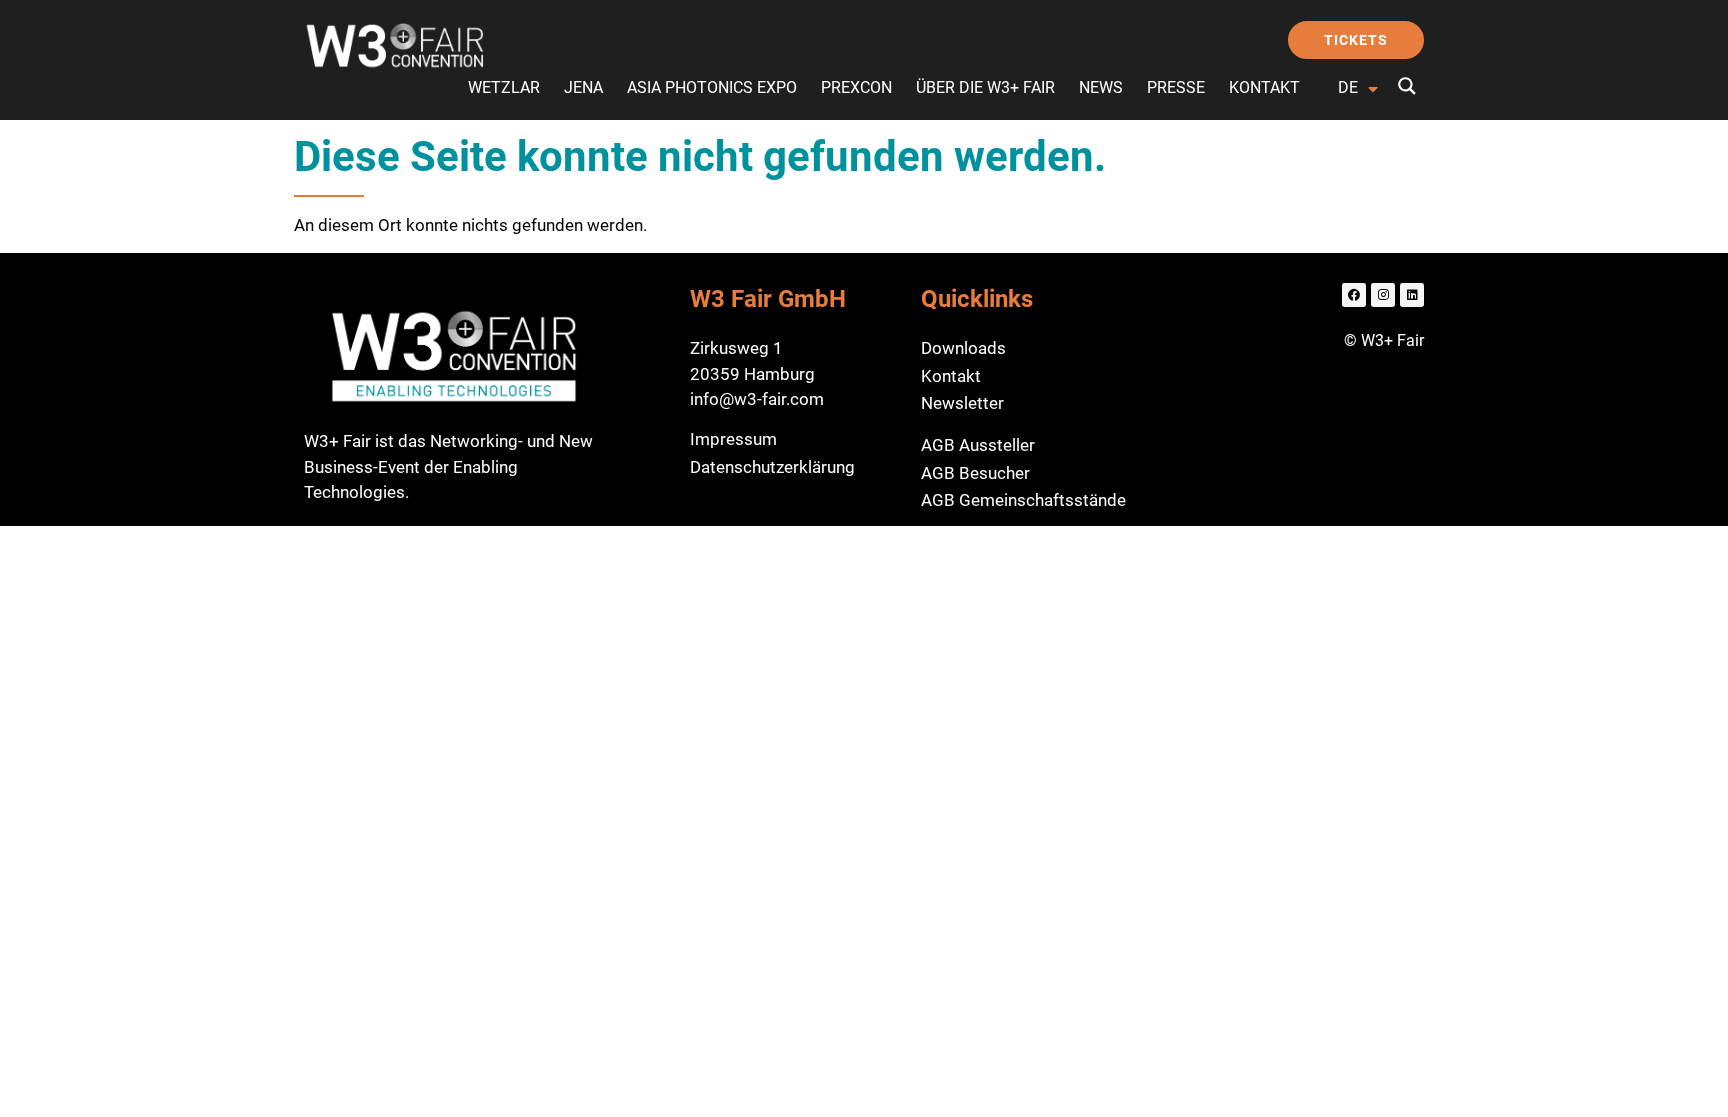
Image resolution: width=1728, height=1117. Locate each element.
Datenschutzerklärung (772, 467)
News (1101, 87)
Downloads (963, 348)
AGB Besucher (975, 473)
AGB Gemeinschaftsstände (1023, 500)
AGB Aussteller (978, 445)
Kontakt (1264, 87)
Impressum (733, 439)
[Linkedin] (1412, 295)
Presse (1176, 87)
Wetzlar (504, 87)
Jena (583, 87)
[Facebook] (1354, 295)
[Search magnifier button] (1407, 86)
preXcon (856, 87)
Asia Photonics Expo (712, 87)
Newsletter (962, 403)
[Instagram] (1383, 295)
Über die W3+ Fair (985, 87)
